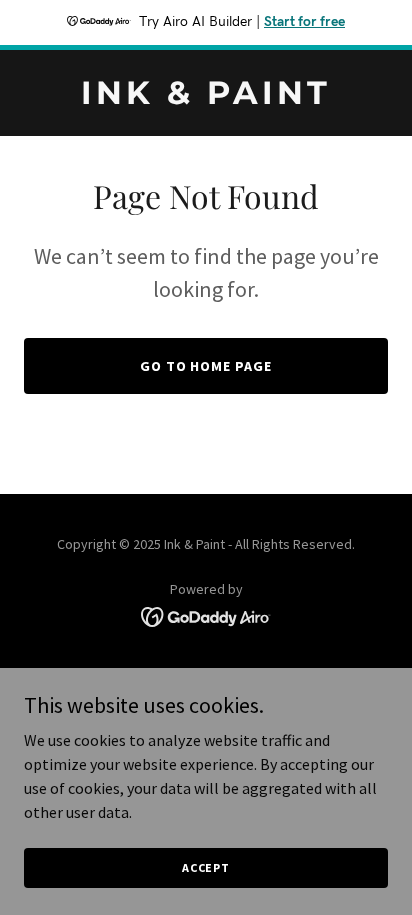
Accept (206, 867)
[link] (206, 98)
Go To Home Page (206, 366)
